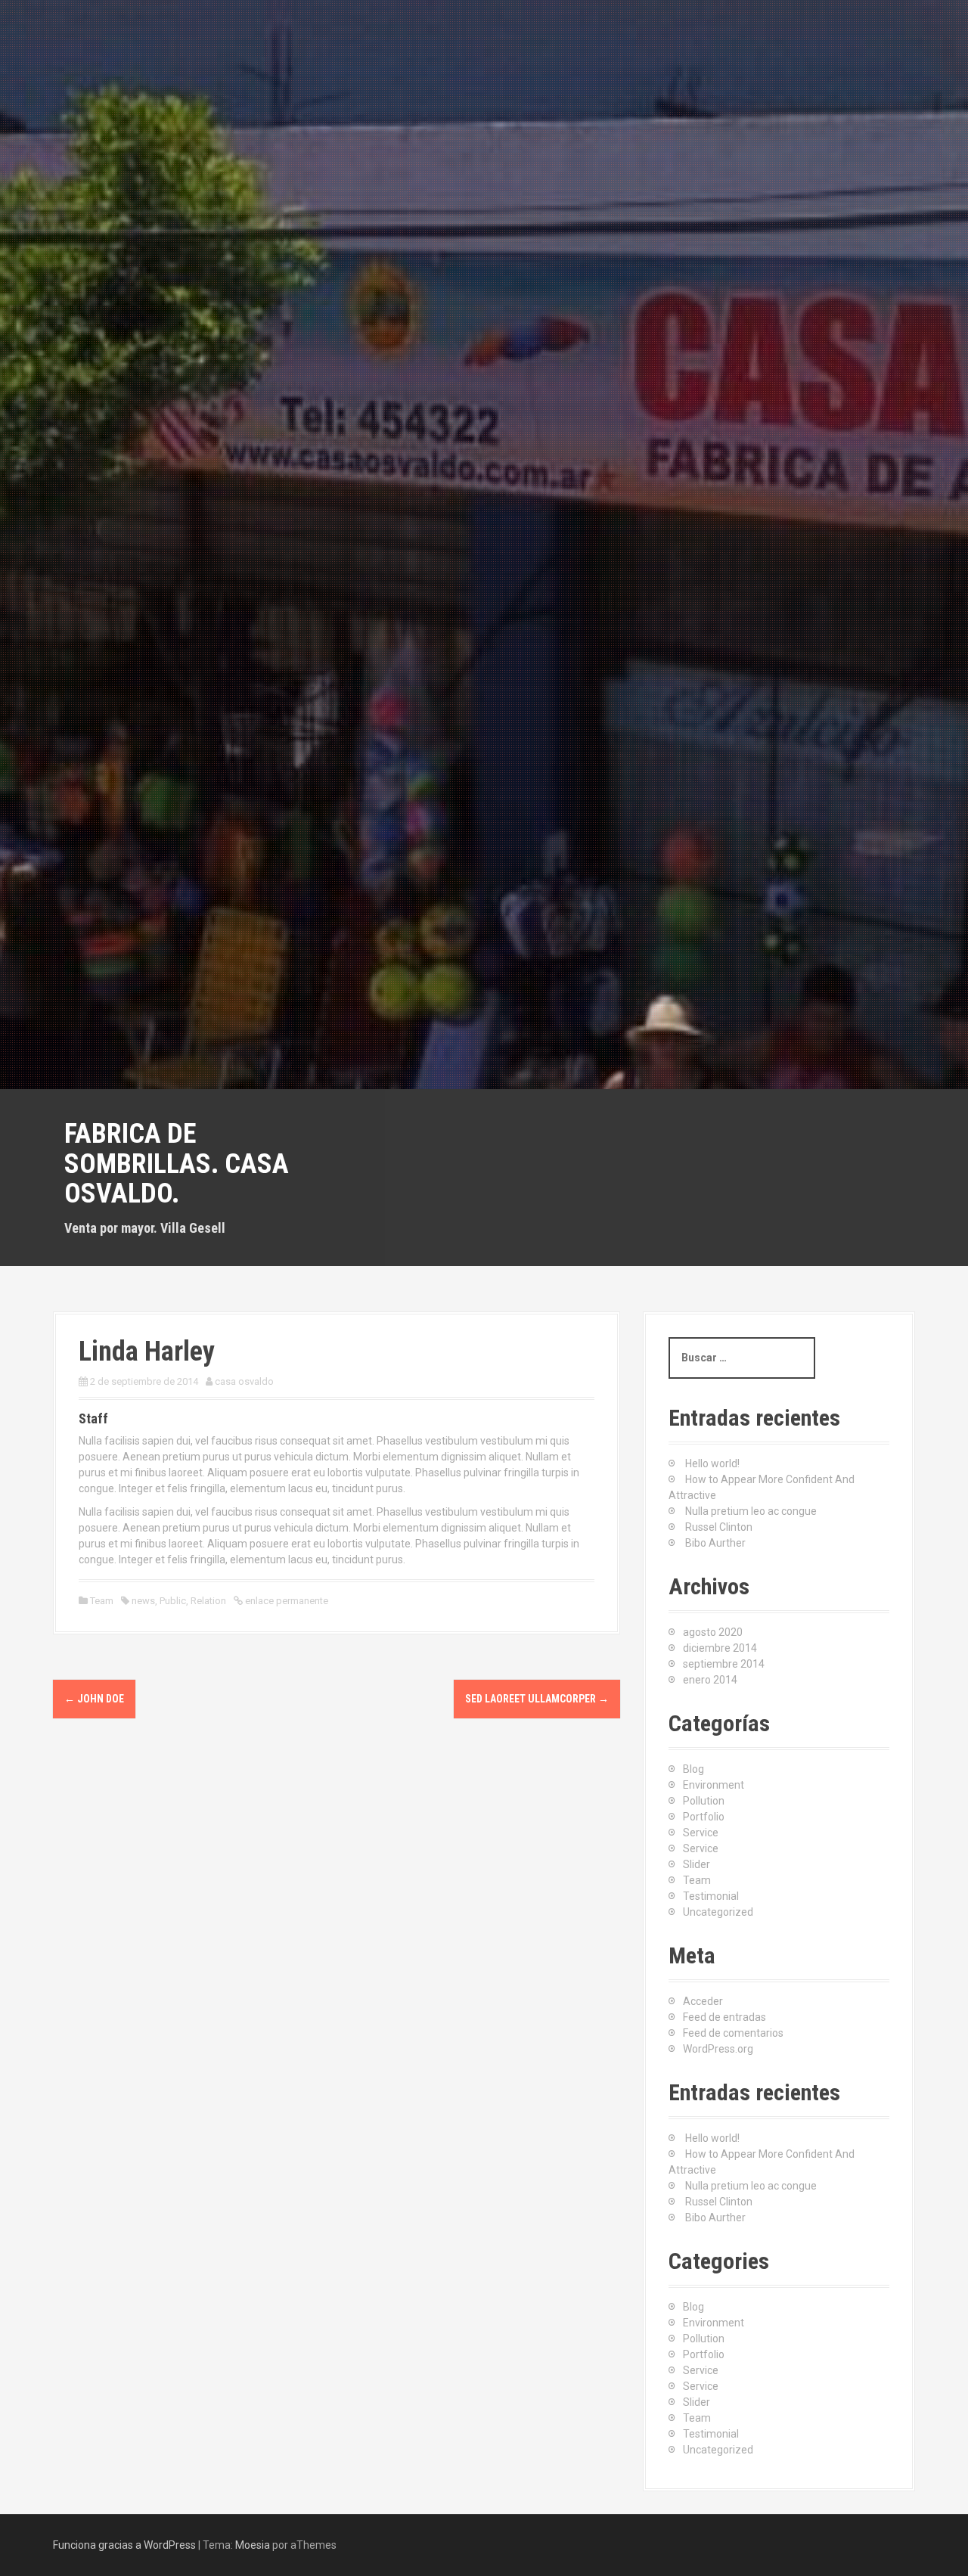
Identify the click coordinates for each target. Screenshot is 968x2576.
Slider (697, 1864)
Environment (714, 1785)
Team (102, 1601)
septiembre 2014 (724, 1664)
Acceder (703, 2001)
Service (701, 1833)
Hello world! (712, 1463)
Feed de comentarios (733, 2033)
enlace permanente (285, 1601)
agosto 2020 (713, 1632)
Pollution (704, 1801)
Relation (208, 1601)
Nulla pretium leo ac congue (751, 1511)
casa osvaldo (244, 1381)
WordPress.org (718, 2049)
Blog (693, 1769)
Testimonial (711, 1896)
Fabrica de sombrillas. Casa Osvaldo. (177, 1164)
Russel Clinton (719, 1527)
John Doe (94, 1699)
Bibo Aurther (715, 1543)
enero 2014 (710, 1680)
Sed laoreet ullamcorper (537, 1699)
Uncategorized (718, 1912)
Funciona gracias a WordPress (124, 2545)
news (143, 1601)
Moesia (253, 2545)
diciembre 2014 (720, 1648)
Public (173, 1601)
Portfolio (704, 1817)
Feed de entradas (724, 2017)
